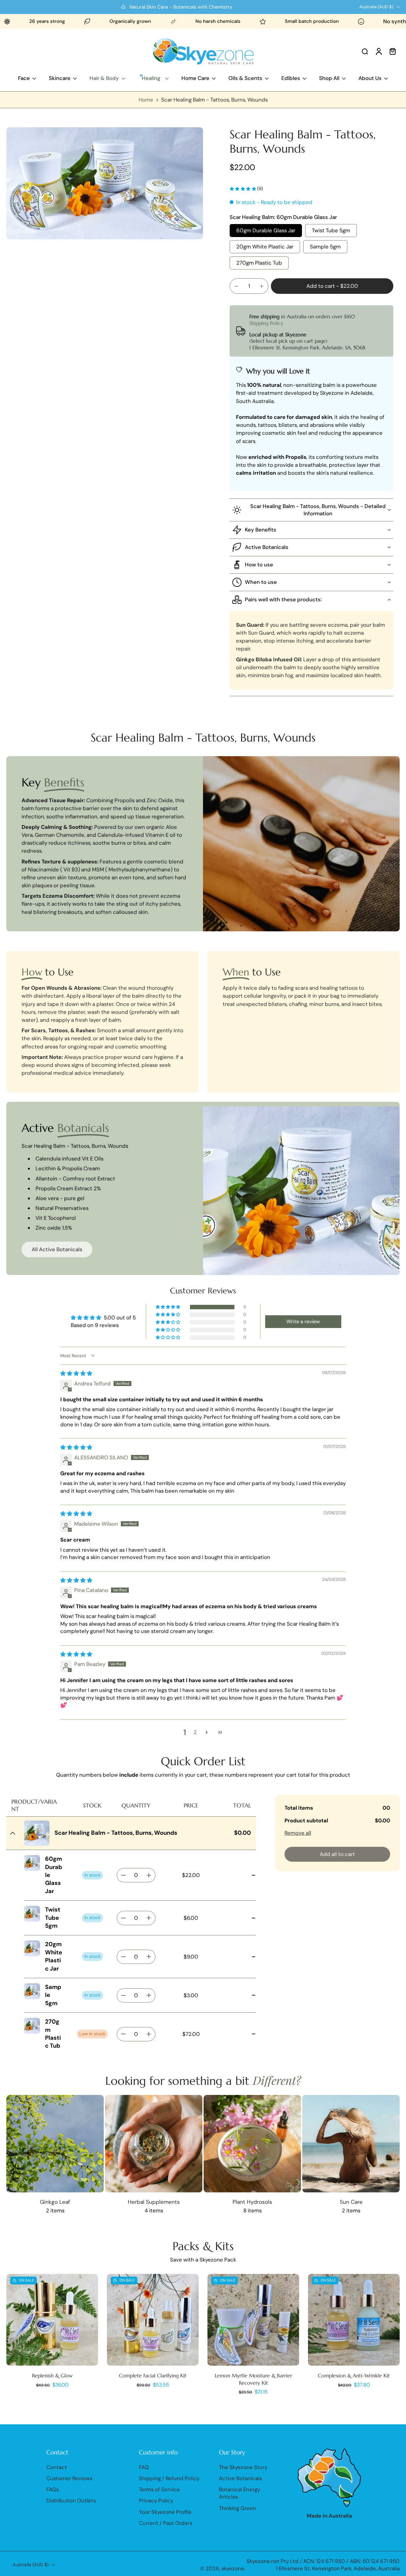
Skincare (60, 78)
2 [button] (195, 1732)
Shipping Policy (266, 323)
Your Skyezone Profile (165, 2512)
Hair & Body (104, 78)
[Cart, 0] (393, 51)
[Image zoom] (105, 183)
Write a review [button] (303, 1321)
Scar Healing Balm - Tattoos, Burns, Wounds (116, 1833)
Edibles (291, 78)
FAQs (52, 2489)
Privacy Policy (156, 2501)
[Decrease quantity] (236, 286)
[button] (332, 286)
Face (24, 78)
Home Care (195, 78)
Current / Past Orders (166, 2523)
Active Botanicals (240, 2478)
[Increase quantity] (262, 286)
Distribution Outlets (71, 2501)
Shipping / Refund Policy (169, 2478)
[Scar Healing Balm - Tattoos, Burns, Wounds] (37, 1833)
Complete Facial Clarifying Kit (153, 2375)
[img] (76, 1373)
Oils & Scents (245, 78)
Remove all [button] (298, 1833)
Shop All (329, 78)
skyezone (233, 2568)
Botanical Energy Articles (239, 2493)
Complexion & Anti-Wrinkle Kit (354, 2375)
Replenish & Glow (52, 2375)
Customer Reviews (69, 2478)
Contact (57, 2467)
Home (146, 100)
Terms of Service (159, 2489)
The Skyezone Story (243, 2467)
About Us (370, 78)
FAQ (144, 2467)
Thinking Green (237, 2508)
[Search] (365, 51)
